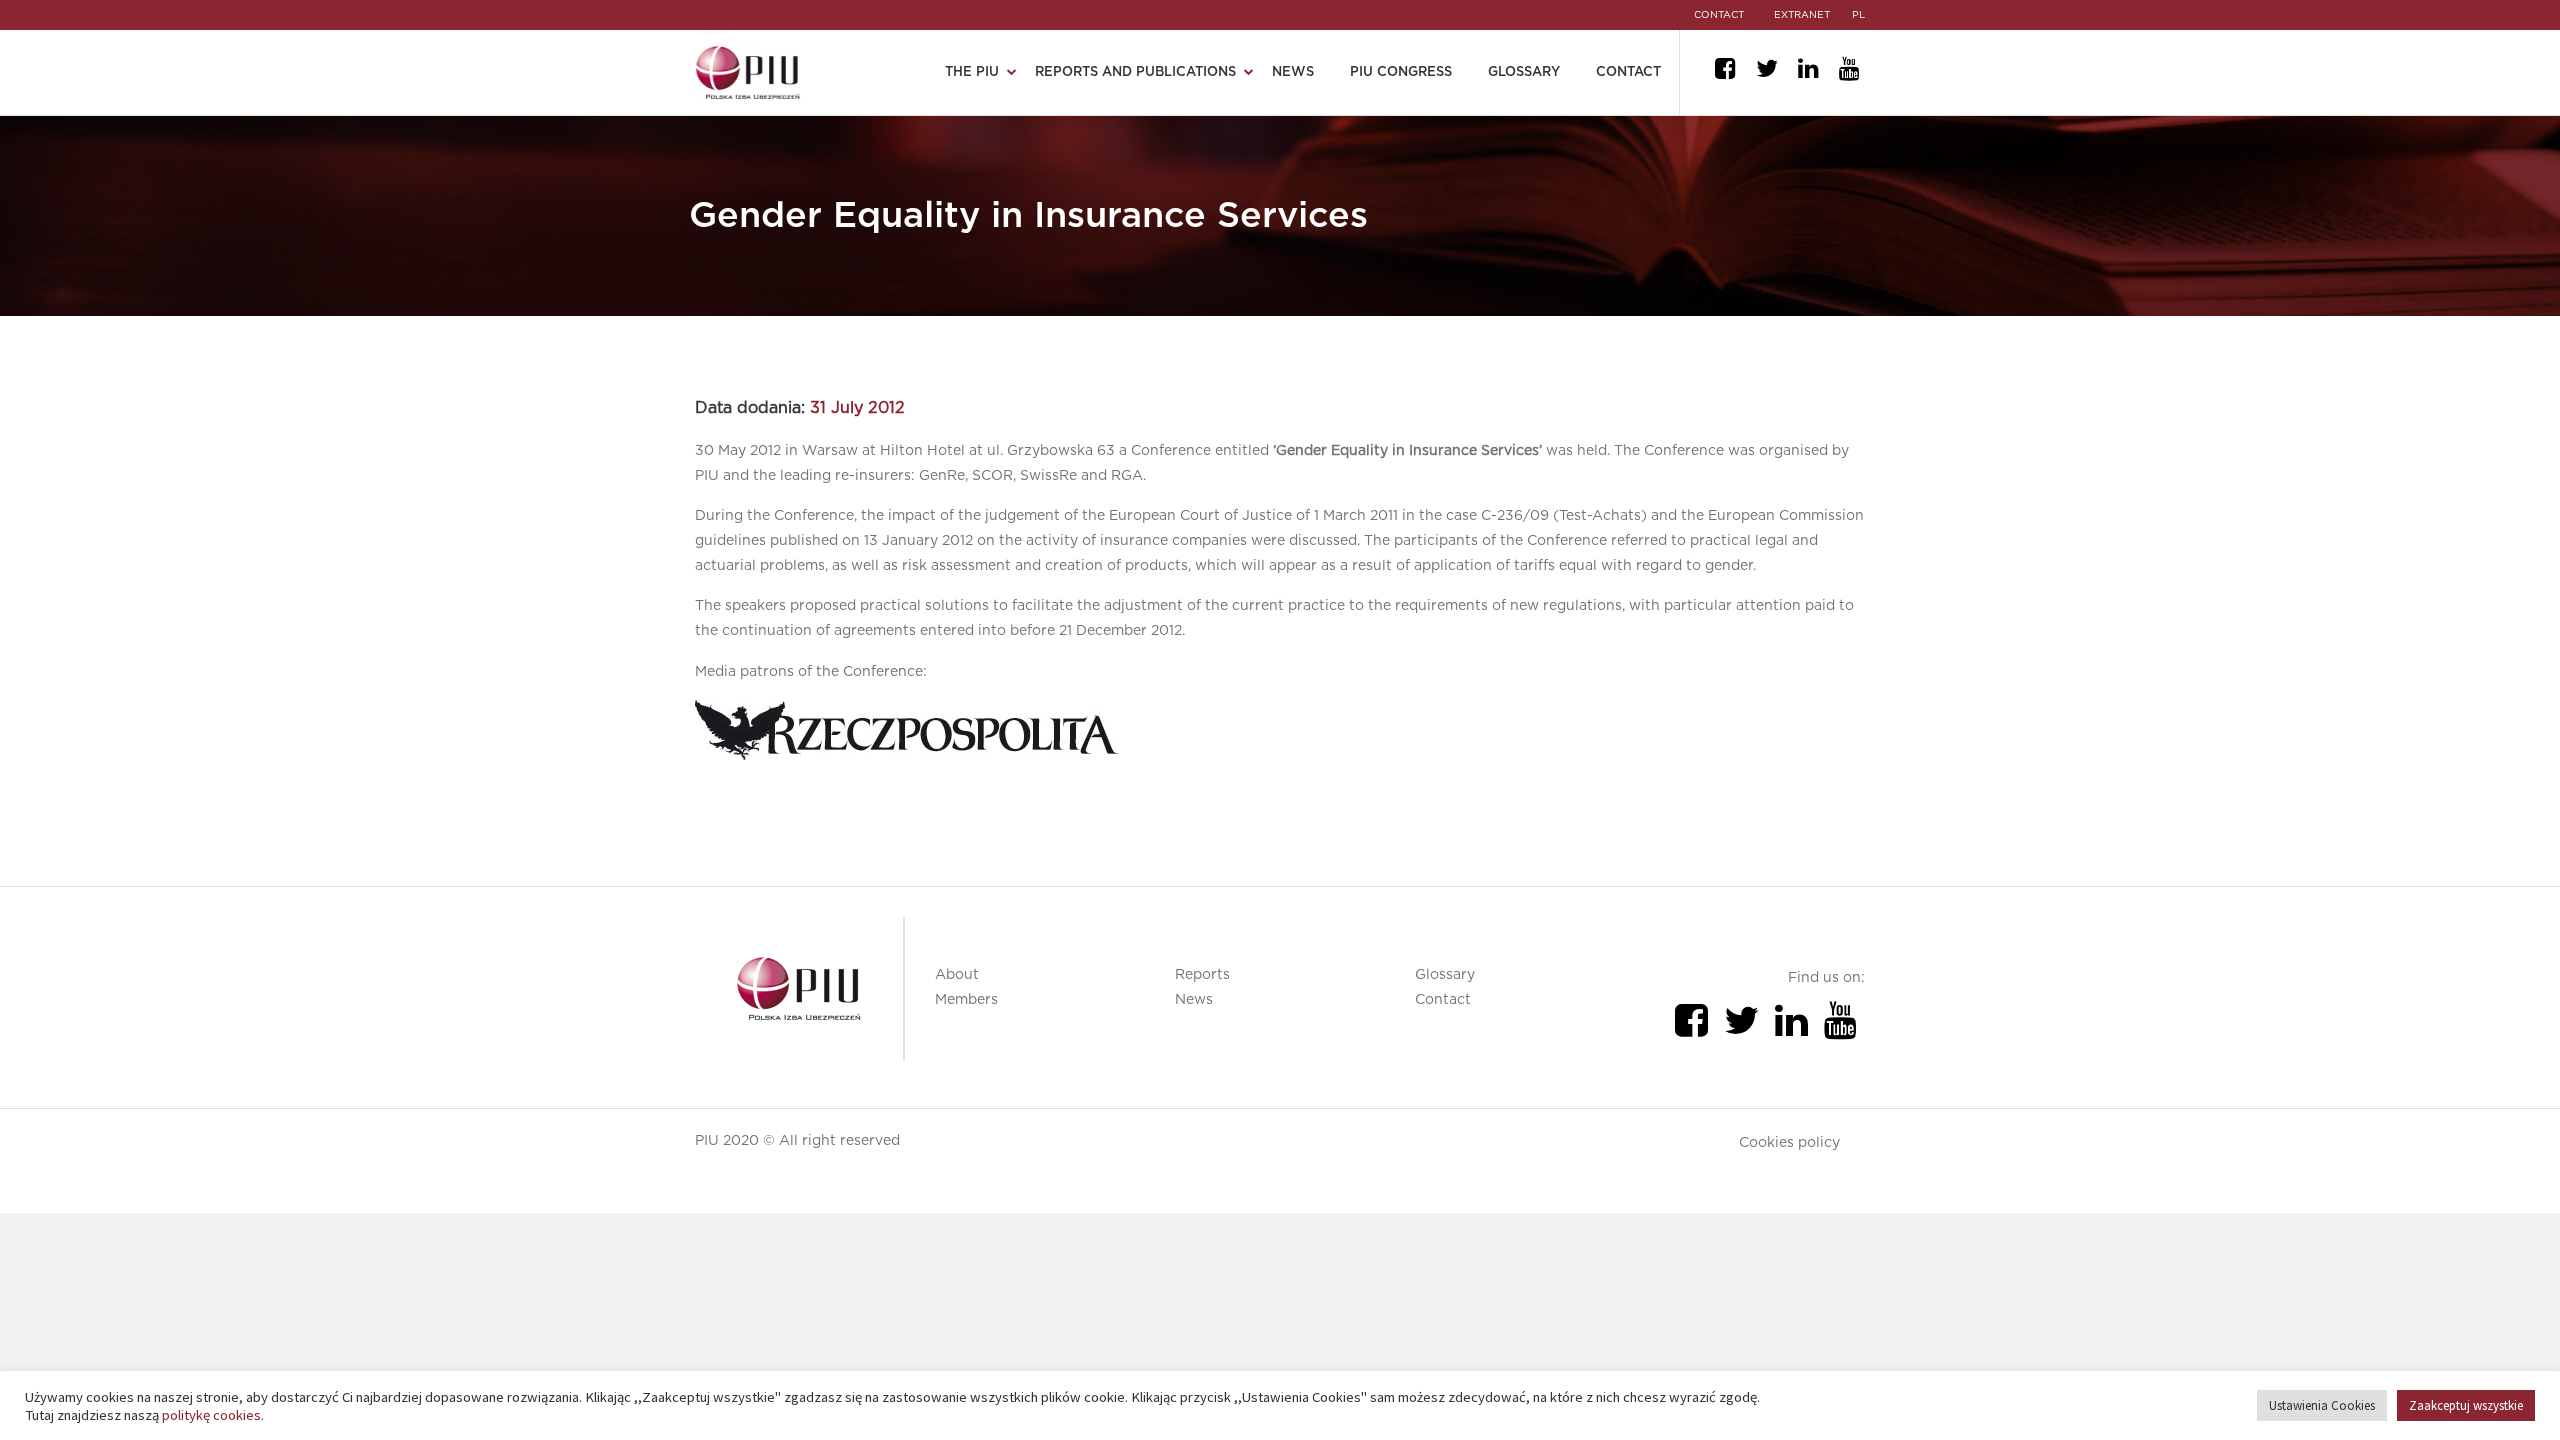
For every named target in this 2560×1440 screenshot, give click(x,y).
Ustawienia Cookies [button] (2322, 1405)
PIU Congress (1401, 72)
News (1293, 72)
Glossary (1524, 72)
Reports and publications (1135, 72)
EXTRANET (1802, 15)
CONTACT (1719, 15)
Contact (1628, 72)
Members (966, 1000)
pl (1858, 15)
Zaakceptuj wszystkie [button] (2466, 1405)
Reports (1202, 975)
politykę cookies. (213, 1415)
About (957, 975)
